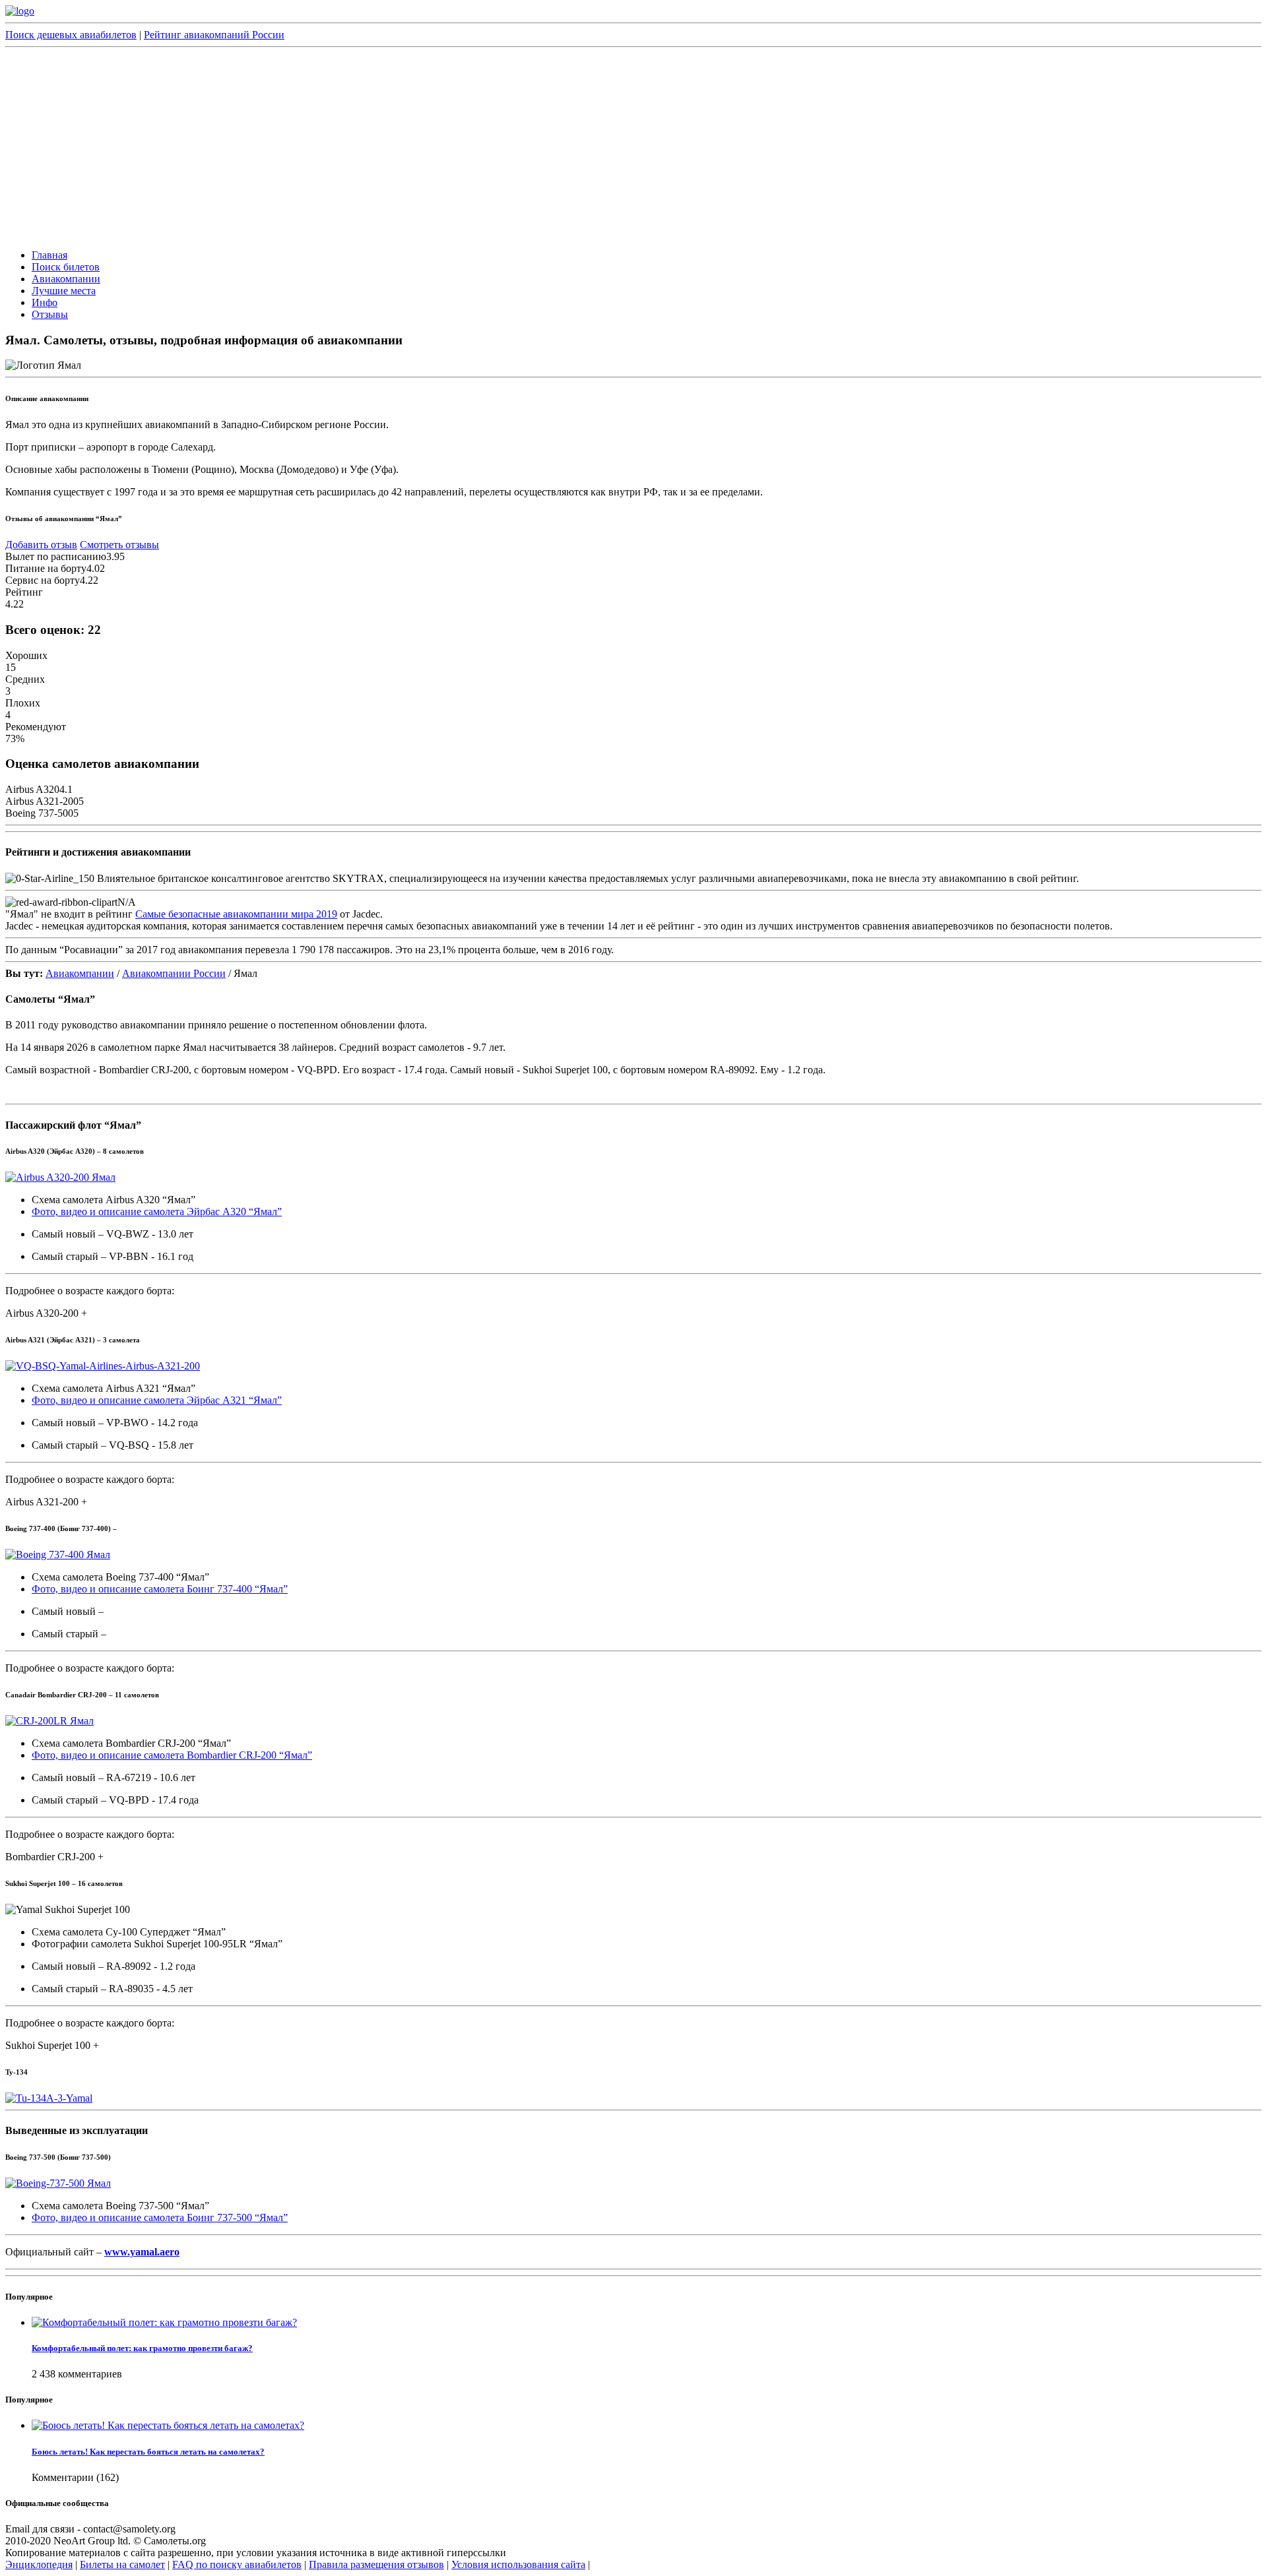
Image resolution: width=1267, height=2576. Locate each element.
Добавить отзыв (41, 545)
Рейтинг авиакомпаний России (214, 35)
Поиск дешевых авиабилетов (71, 35)
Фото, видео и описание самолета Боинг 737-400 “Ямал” (160, 1589)
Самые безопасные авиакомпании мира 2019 (236, 914)
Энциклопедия (39, 2564)
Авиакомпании (66, 279)
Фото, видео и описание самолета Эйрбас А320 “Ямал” (157, 1211)
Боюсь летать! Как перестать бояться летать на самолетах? (148, 2452)
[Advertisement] (633, 146)
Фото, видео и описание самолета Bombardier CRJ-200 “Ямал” (172, 1755)
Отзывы (50, 314)
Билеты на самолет (122, 2564)
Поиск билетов (66, 267)
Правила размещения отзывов (376, 2564)
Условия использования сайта (518, 2564)
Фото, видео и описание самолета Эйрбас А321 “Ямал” (157, 1400)
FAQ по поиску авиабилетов (237, 2564)
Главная (49, 255)
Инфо (45, 302)
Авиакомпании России (174, 973)
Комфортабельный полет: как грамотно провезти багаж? (142, 2348)
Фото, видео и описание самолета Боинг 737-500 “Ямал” (160, 2217)
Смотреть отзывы (119, 545)
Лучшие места (64, 291)
